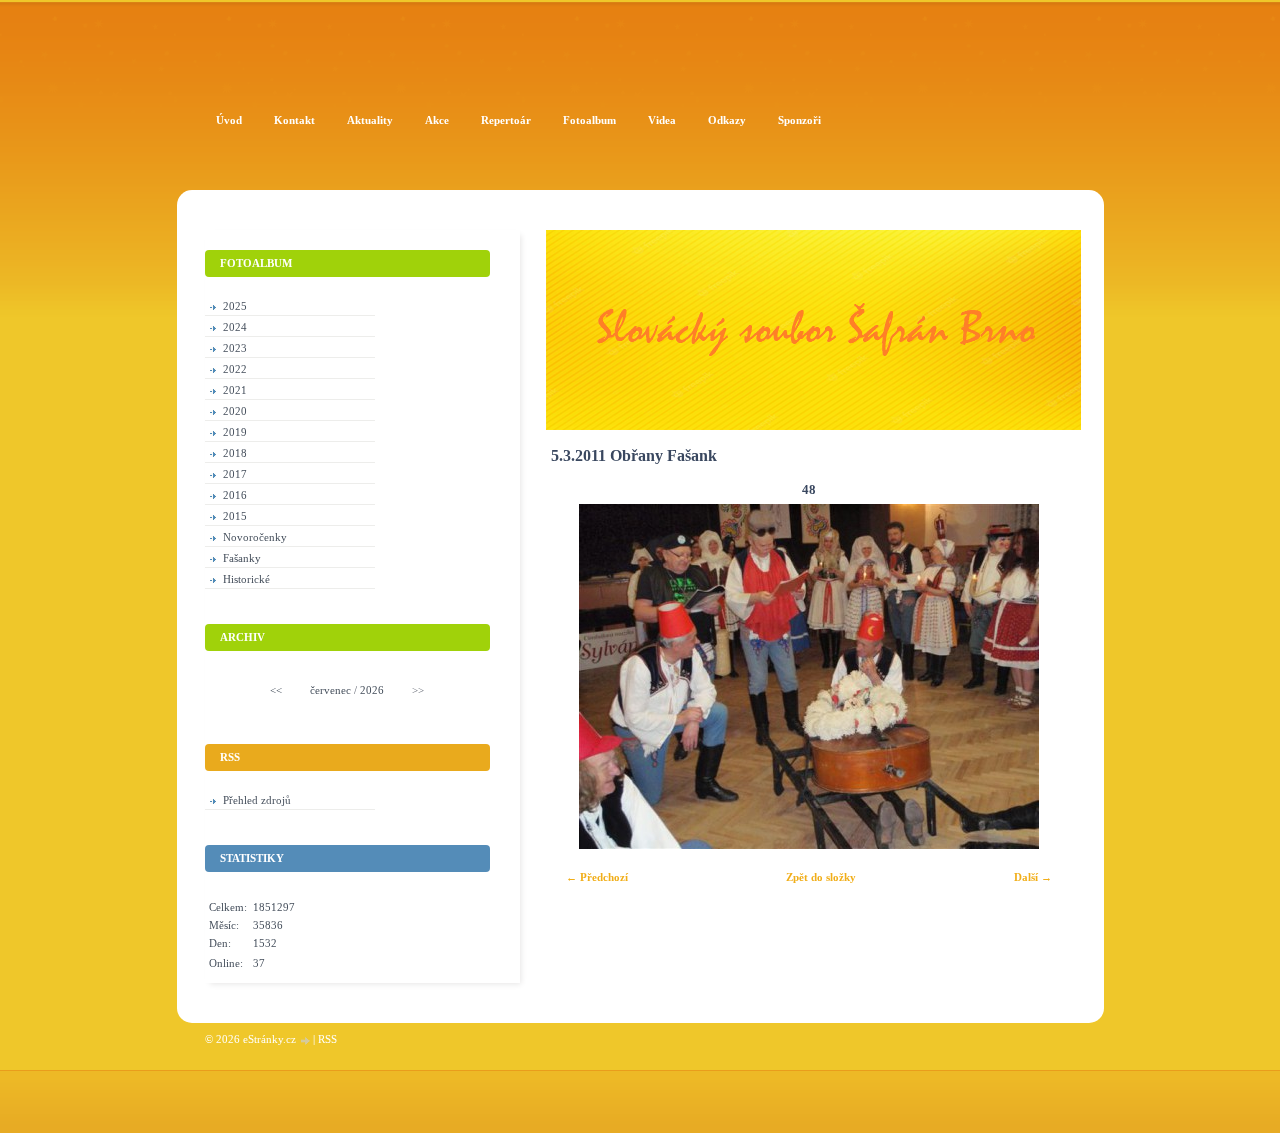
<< (276, 690)
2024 (235, 327)
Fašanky (242, 558)
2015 (235, 516)
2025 (235, 306)
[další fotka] (1039, 676)
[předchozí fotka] (578, 676)
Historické (246, 579)
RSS (327, 1039)
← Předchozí (597, 877)
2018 (235, 453)
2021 (235, 390)
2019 (235, 432)
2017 (235, 474)
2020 (235, 411)
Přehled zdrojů (257, 800)
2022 (235, 369)
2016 (235, 495)
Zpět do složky (821, 877)
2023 (235, 348)
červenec (330, 690)
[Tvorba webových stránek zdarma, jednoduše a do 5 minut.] (306, 1040)
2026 (372, 690)
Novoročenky (255, 537)
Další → (1033, 877)
